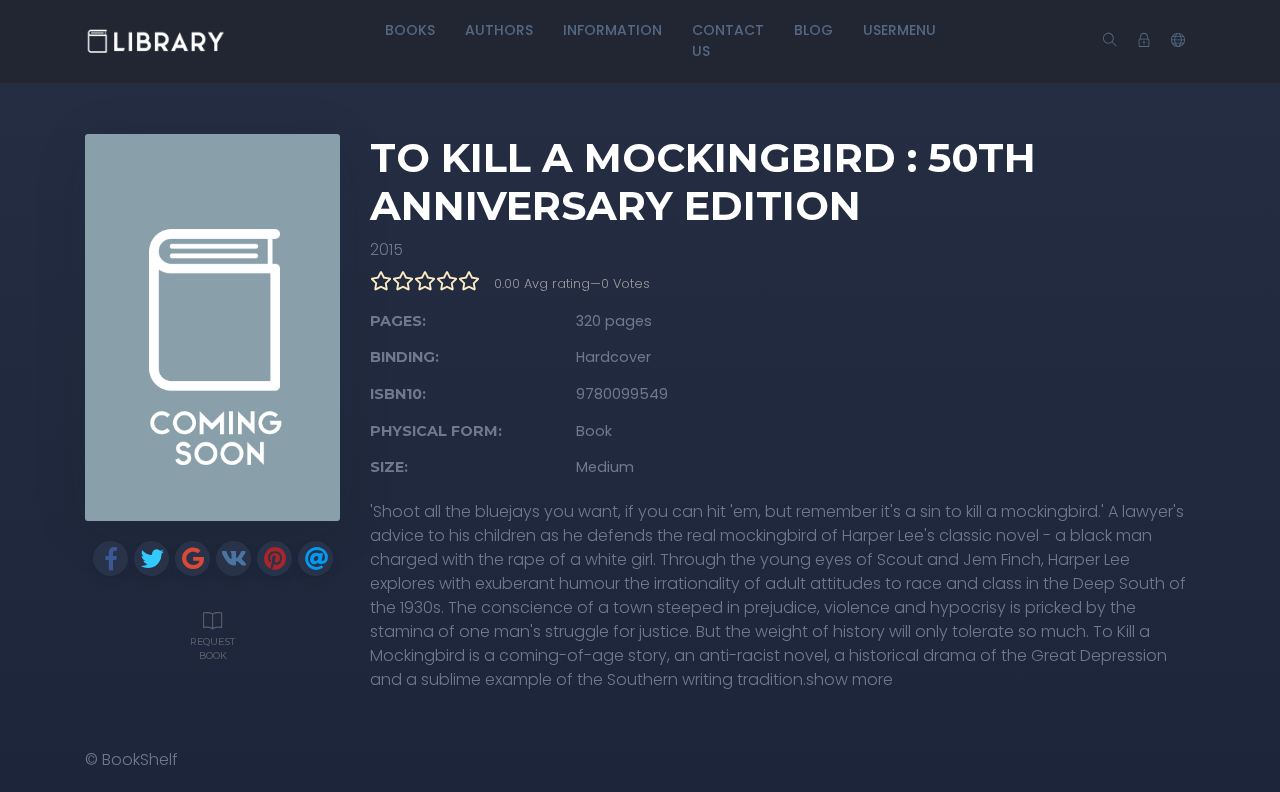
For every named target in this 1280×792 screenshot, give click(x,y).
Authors (499, 30)
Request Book (212, 648)
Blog (813, 30)
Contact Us (728, 40)
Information (612, 30)
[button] (1178, 41)
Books (410, 30)
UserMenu (899, 30)
